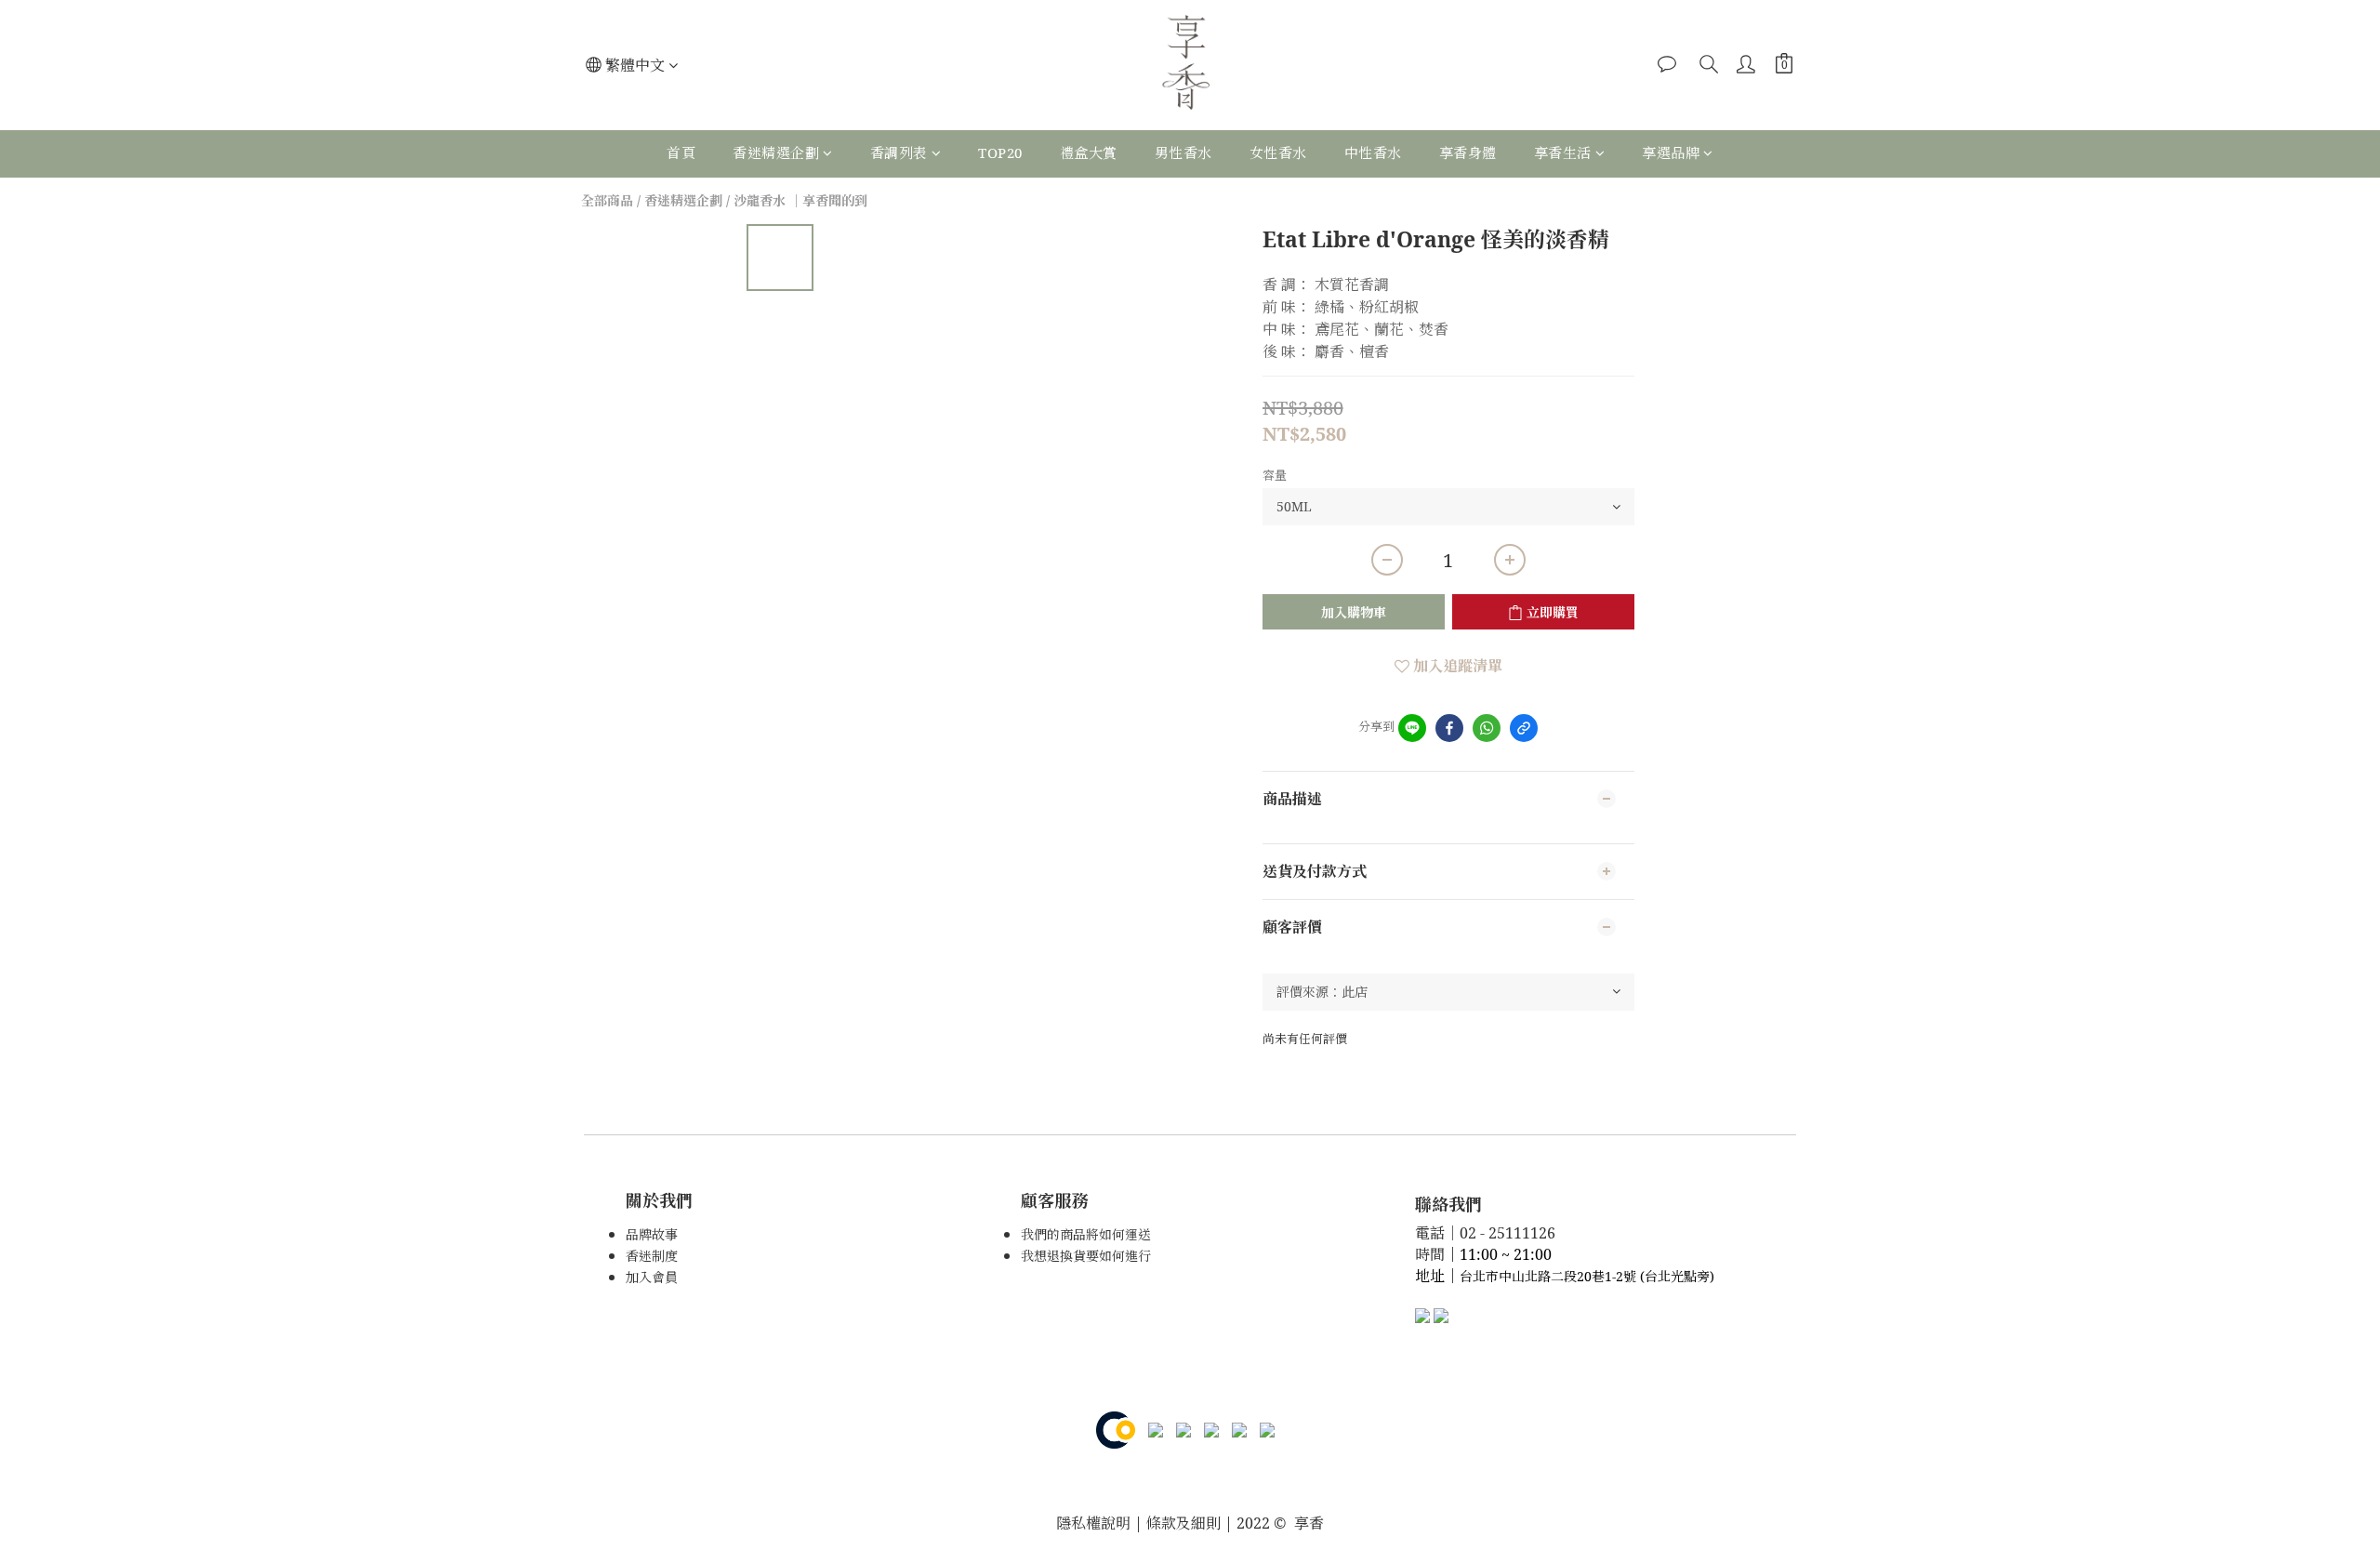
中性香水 (1373, 152)
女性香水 (1278, 152)
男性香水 (1183, 152)
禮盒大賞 (1089, 152)
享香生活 (1563, 152)
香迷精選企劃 (776, 152)
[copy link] (1524, 728)
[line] (1412, 728)
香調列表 (899, 152)
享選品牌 (1671, 152)
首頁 (681, 152)
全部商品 (607, 200)
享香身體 (1468, 152)
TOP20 (1000, 152)
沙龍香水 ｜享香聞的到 (800, 200)
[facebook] (1449, 728)
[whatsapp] (1487, 728)
